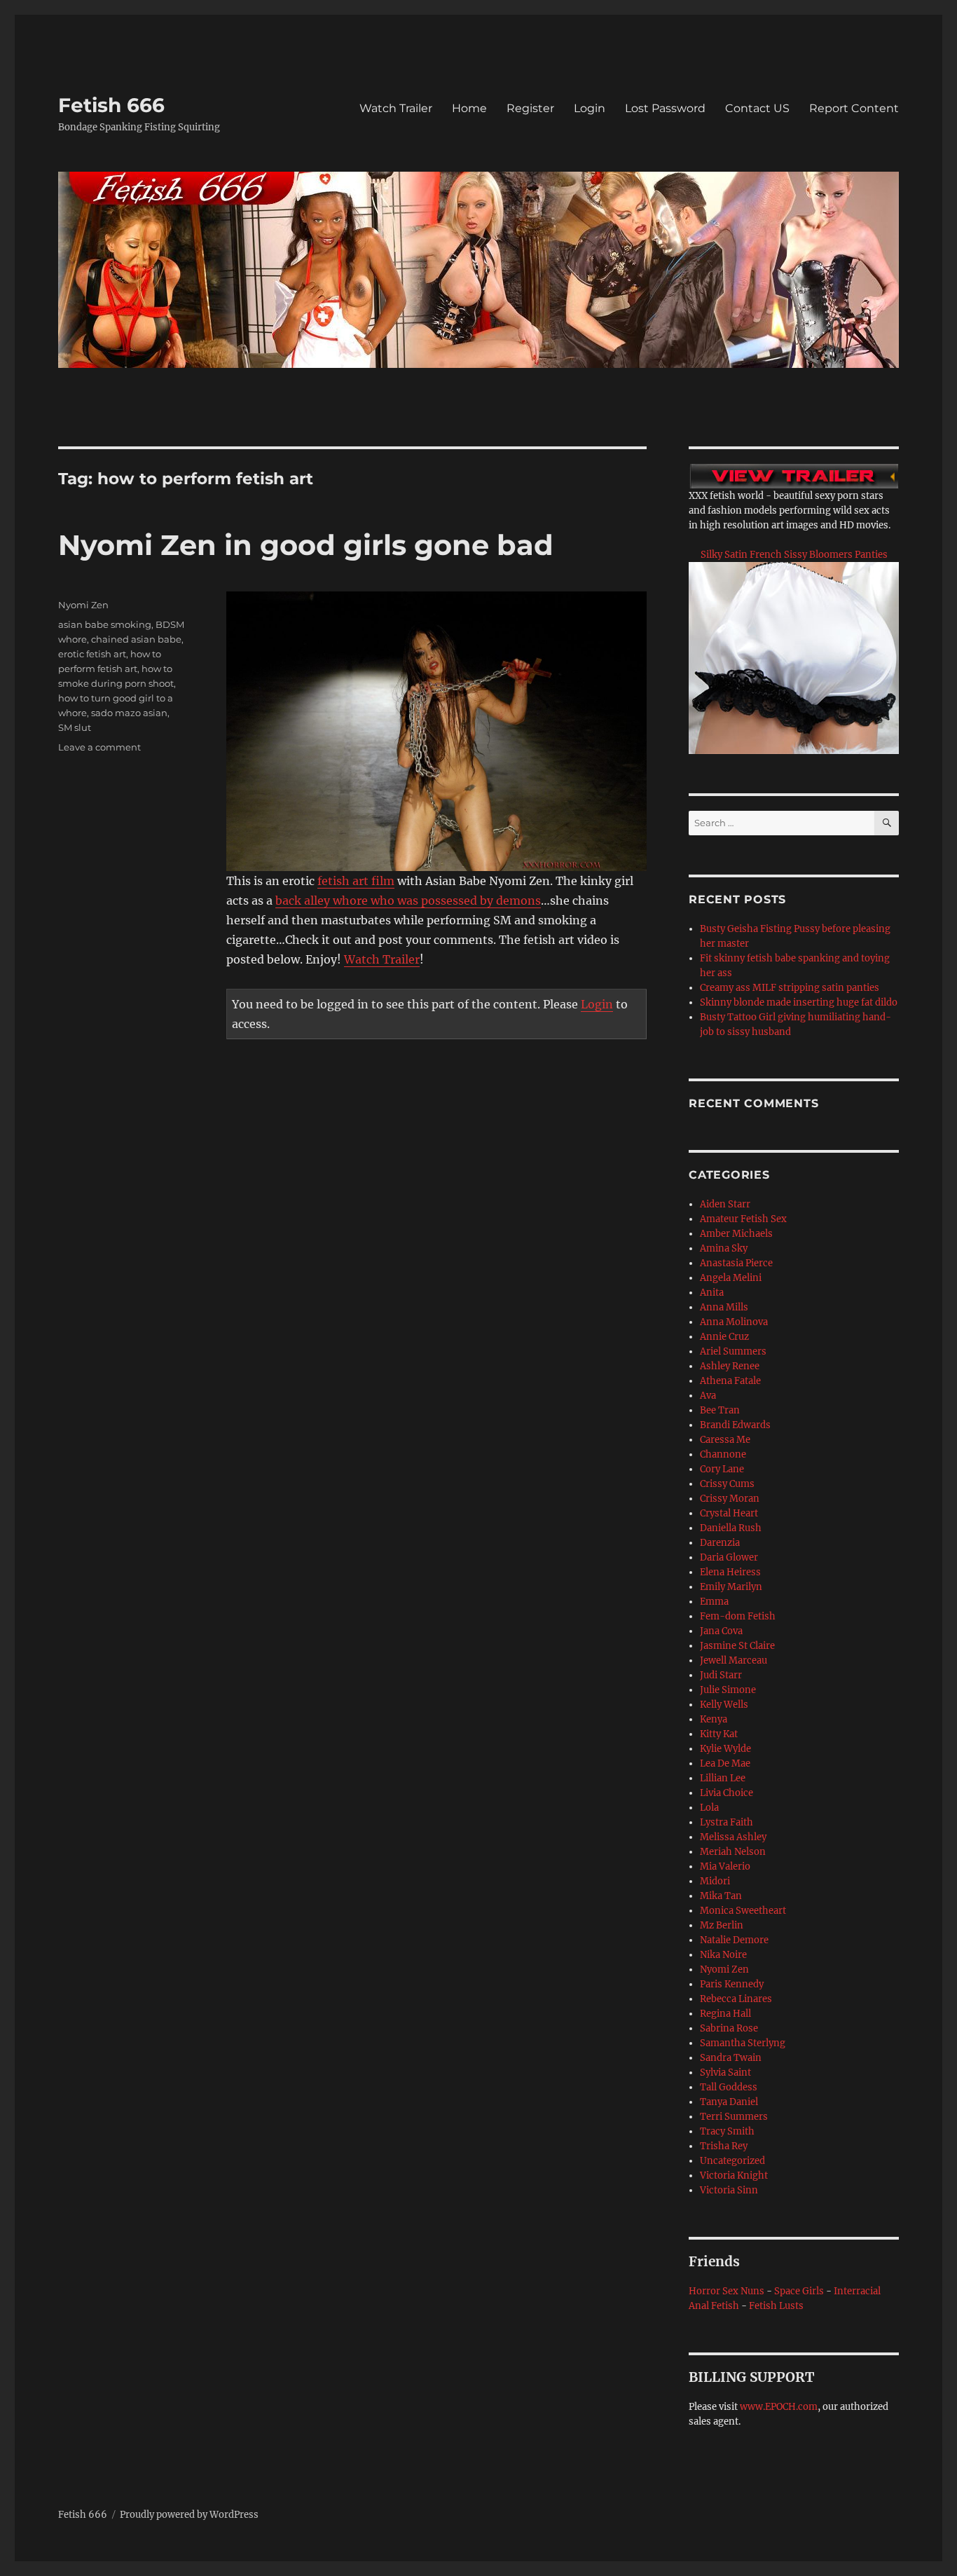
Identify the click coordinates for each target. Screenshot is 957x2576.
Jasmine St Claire (737, 1646)
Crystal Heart (729, 1513)
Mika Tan (721, 1896)
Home (469, 108)
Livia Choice (727, 1793)
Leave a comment (99, 747)
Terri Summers (734, 2117)
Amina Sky (724, 1248)
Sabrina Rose (729, 2028)
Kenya (714, 1719)
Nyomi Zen (83, 605)
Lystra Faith (727, 1822)
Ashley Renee (730, 1366)
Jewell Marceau (734, 1660)
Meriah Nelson (733, 1852)
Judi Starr (721, 1675)
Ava (708, 1396)
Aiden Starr (725, 1204)
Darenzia (720, 1543)
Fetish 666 (111, 105)
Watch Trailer (396, 108)
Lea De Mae (725, 1763)
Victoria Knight (734, 2176)
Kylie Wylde (725, 1749)
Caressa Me (725, 1440)
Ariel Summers (733, 1351)
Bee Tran (720, 1410)
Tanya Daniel (729, 2102)
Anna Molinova (734, 1322)
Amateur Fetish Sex (743, 1219)
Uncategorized (732, 2161)
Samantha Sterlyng (743, 2043)
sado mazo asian (129, 713)
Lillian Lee (723, 1778)
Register (530, 108)
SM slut (75, 727)
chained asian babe (136, 639)
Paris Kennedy (732, 1984)
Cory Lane (722, 1469)
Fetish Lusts (776, 2306)
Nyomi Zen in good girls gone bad (306, 545)
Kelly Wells (724, 1705)
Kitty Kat (719, 1734)
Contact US (757, 108)
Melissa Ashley (733, 1837)
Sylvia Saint (725, 2073)
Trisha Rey (724, 2146)
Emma (714, 1602)
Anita (712, 1293)
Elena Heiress (730, 1572)
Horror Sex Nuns (727, 2291)
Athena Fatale (730, 1381)
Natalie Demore (734, 1940)
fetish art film (356, 881)
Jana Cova (721, 1631)
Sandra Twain (731, 2058)
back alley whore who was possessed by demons (408, 900)
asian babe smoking (105, 624)
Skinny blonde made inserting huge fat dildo (799, 1002)
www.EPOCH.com (779, 2407)
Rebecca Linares (736, 1999)
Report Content (854, 108)
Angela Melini (731, 1278)
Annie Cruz (724, 1337)
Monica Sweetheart (743, 1911)
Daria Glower (729, 1557)
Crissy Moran (730, 1499)
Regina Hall (725, 2014)
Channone (723, 1454)
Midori (715, 1881)
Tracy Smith (727, 2131)
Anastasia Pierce (736, 1263)
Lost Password (665, 108)
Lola (709, 1808)
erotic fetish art (92, 654)
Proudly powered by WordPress (189, 2515)
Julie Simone (728, 1690)
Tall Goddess (729, 2087)
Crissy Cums (727, 1484)
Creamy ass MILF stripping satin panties (790, 988)
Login (590, 108)
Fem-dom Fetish (738, 1616)
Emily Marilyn (731, 1587)
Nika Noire (723, 1955)
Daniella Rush (731, 1528)
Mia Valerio (725, 1866)
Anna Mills (724, 1307)
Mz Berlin (722, 1925)
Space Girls (799, 2291)
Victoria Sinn (729, 2190)
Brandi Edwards (735, 1425)
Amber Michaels (736, 1234)
